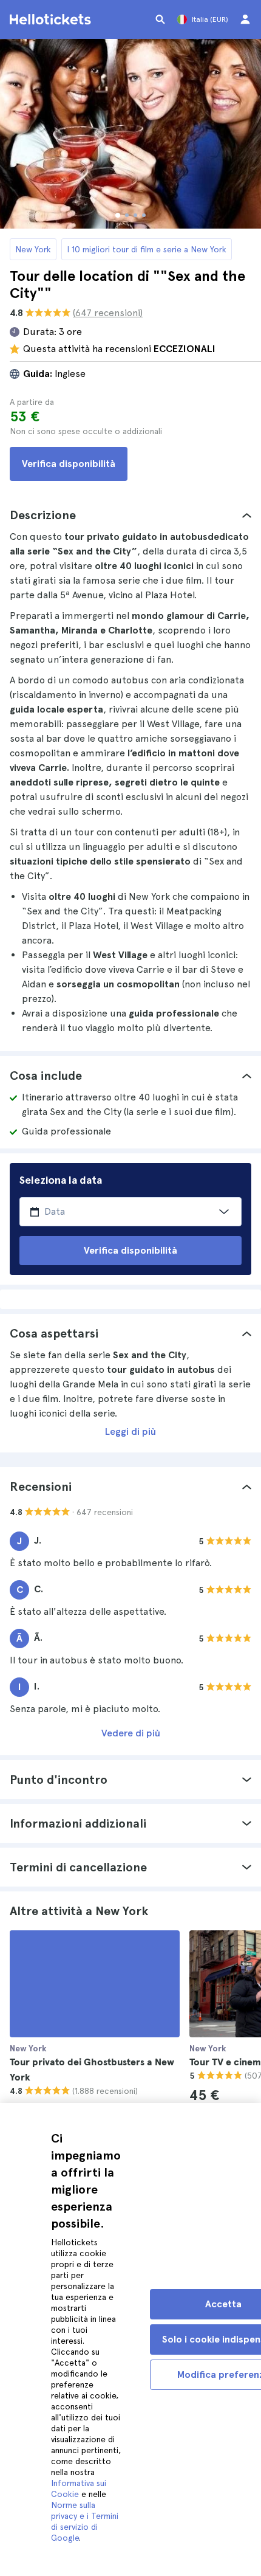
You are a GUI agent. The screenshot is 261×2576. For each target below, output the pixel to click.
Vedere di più (131, 1733)
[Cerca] (160, 19)
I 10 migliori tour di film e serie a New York (147, 249)
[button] (130, 515)
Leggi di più (130, 1431)
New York (33, 249)
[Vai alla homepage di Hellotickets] (52, 19)
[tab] (130, 515)
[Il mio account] (245, 19)
